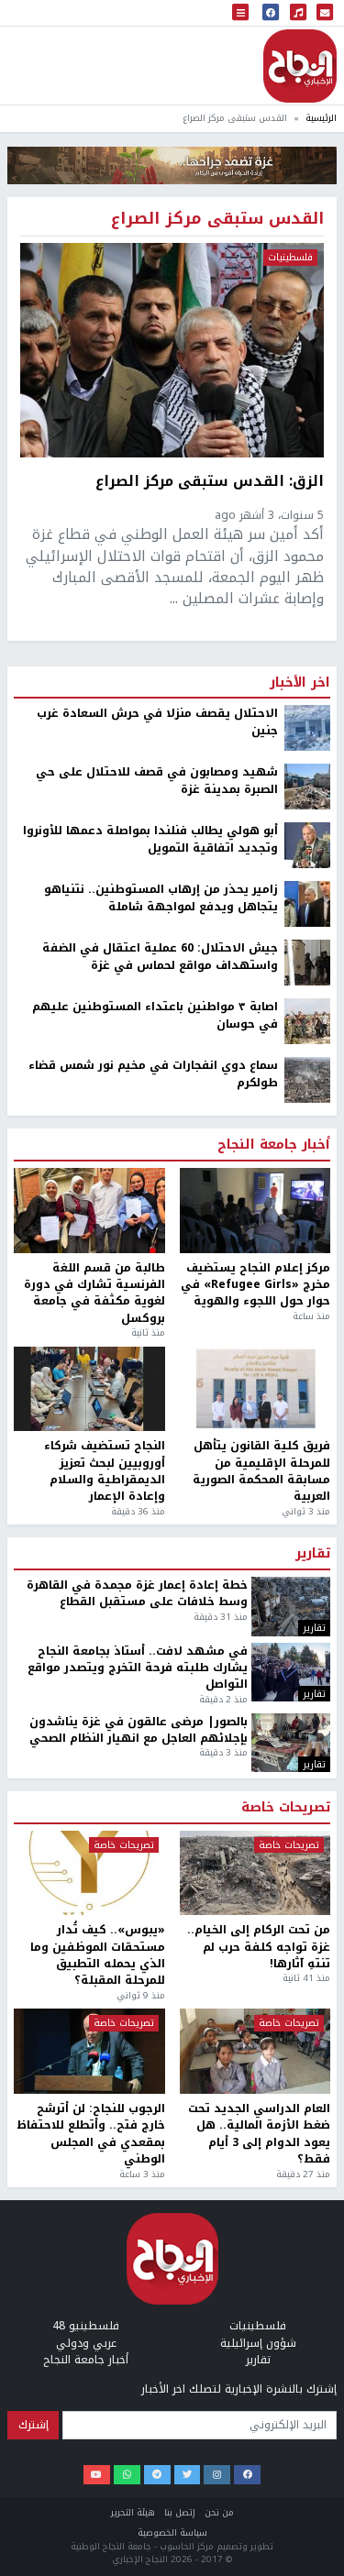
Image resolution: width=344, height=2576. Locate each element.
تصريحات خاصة (286, 1808)
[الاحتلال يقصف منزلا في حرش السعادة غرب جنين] (307, 728)
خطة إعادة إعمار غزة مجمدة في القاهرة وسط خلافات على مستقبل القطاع (137, 1594)
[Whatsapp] (127, 2475)
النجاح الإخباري (300, 66)
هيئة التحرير (133, 2512)
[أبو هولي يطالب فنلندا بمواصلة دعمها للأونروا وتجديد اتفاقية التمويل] (307, 845)
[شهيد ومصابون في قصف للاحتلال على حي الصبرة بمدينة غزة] (307, 787)
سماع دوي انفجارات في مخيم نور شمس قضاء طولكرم (153, 1074)
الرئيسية (321, 118)
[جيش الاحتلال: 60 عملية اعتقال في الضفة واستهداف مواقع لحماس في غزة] (307, 963)
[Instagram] (217, 2475)
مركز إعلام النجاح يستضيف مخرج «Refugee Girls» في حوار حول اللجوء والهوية (255, 1285)
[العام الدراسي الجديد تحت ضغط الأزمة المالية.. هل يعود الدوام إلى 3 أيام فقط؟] (255, 2051)
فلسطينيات (290, 258)
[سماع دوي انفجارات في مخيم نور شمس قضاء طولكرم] (307, 1080)
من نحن (219, 2512)
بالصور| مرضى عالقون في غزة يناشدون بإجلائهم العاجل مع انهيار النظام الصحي (139, 1730)
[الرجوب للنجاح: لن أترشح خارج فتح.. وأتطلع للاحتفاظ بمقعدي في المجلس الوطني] (89, 2051)
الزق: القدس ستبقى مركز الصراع (210, 482)
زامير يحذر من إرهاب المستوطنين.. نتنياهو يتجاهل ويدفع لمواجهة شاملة (161, 898)
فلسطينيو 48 (86, 2326)
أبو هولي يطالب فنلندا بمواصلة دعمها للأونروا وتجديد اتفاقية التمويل (150, 839)
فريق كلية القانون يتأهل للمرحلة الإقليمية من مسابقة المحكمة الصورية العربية (261, 1471)
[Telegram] (157, 2475)
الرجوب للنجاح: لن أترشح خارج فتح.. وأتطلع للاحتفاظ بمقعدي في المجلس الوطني (91, 2134)
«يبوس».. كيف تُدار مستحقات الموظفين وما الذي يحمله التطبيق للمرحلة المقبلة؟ (98, 1955)
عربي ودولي (86, 2343)
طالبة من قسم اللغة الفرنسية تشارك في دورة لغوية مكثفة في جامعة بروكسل (94, 1294)
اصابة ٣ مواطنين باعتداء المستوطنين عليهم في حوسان (155, 1015)
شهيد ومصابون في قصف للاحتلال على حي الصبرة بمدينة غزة (157, 781)
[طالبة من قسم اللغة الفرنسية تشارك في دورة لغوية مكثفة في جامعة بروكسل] (89, 1211)
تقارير (313, 1554)
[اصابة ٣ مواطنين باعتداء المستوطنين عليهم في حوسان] (307, 1021)
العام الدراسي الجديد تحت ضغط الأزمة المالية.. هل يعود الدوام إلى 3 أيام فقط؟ (259, 2134)
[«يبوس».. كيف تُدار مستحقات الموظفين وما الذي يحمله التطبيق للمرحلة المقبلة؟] (89, 1873)
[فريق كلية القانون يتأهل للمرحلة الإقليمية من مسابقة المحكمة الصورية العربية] (255, 1389)
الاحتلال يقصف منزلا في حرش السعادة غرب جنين (157, 722)
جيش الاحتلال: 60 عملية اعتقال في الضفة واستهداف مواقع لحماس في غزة (160, 957)
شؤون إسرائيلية (258, 2343)
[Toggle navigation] (240, 13)
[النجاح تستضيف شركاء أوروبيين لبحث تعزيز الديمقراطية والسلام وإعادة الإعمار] (89, 1389)
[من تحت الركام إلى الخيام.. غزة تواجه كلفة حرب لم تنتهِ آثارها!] (255, 1873)
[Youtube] (97, 2475)
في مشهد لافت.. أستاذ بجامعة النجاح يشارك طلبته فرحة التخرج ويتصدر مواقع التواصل (138, 1668)
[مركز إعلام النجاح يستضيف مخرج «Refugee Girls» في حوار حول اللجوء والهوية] (255, 1211)
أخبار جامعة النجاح (274, 1145)
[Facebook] (247, 2475)
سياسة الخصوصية (172, 2532)
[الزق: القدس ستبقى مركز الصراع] (172, 350)
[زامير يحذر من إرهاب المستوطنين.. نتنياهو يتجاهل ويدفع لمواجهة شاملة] (307, 904)
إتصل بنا (180, 2512)
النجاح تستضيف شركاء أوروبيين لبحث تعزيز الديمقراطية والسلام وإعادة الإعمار (105, 1471)
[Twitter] (188, 2475)
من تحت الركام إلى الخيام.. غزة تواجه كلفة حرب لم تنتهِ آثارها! (259, 1947)
